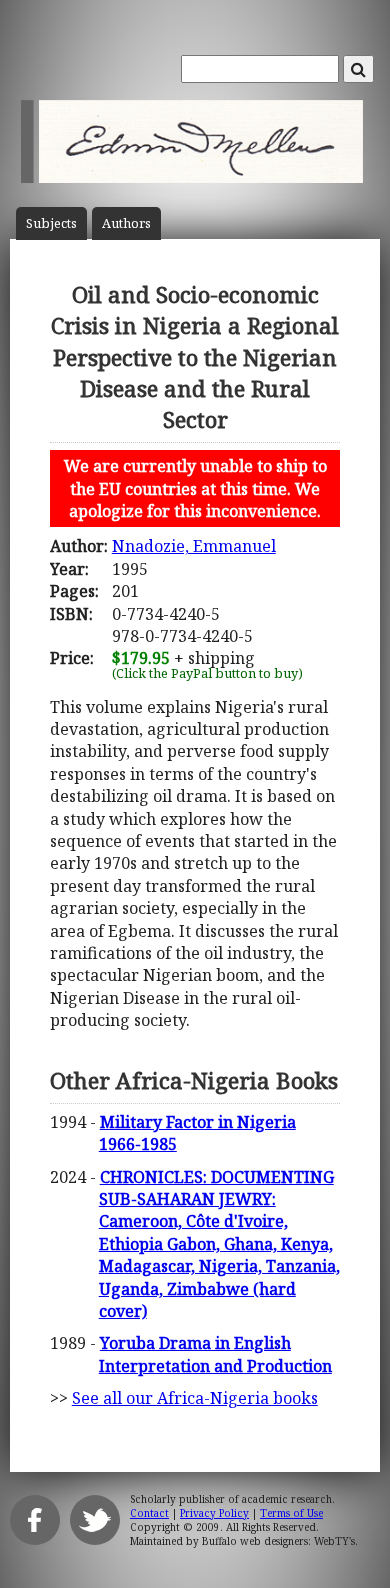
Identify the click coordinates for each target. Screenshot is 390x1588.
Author (126, 223)
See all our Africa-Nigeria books (195, 1398)
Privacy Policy (214, 1513)
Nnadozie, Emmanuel (194, 546)
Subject (51, 223)
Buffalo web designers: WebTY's (278, 1541)
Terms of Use (291, 1513)
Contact (149, 1513)
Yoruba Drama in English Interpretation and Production (215, 1354)
